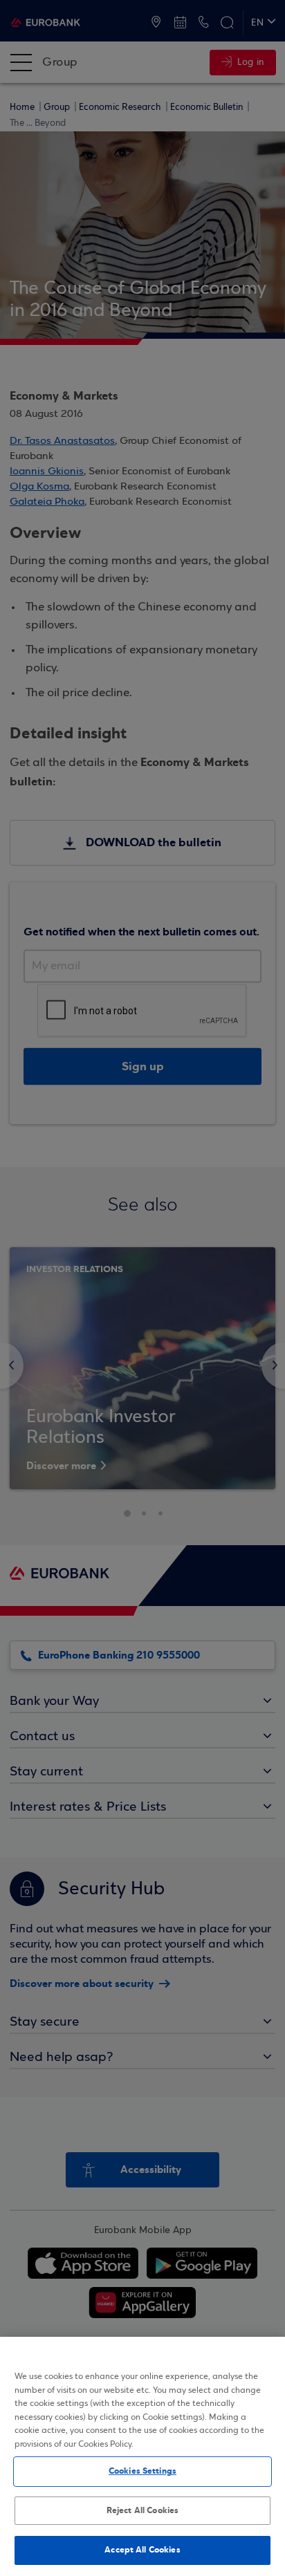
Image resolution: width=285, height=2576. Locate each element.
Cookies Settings (142, 2471)
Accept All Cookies (142, 2550)
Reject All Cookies (142, 2510)
